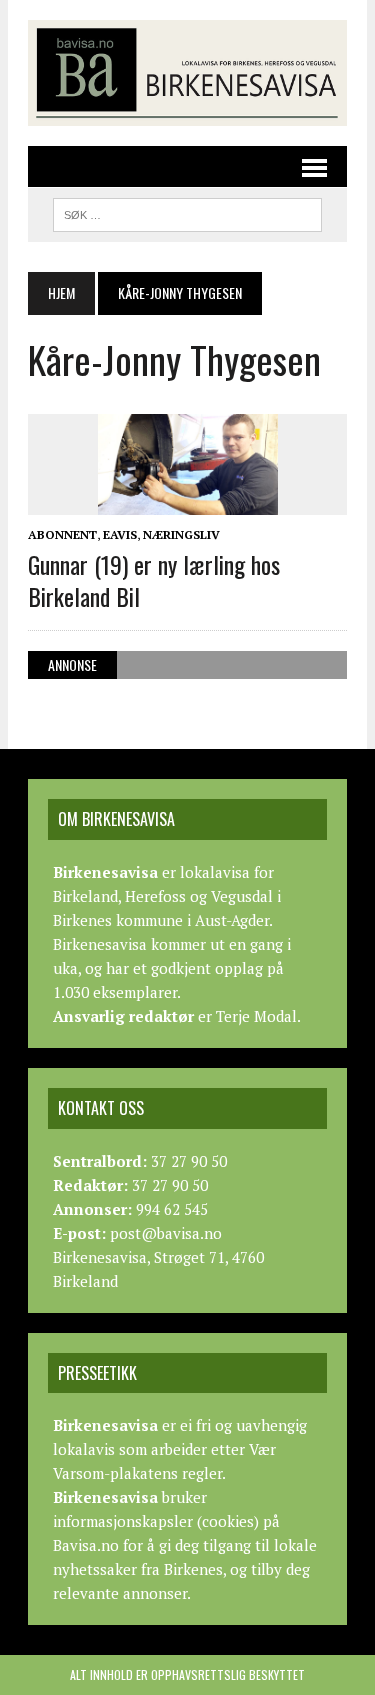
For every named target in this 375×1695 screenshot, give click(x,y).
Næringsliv (181, 534)
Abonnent (62, 534)
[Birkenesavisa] (187, 73)
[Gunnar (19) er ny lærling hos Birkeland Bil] (188, 502)
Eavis (120, 534)
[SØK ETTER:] (187, 212)
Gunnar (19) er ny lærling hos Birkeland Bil (154, 579)
